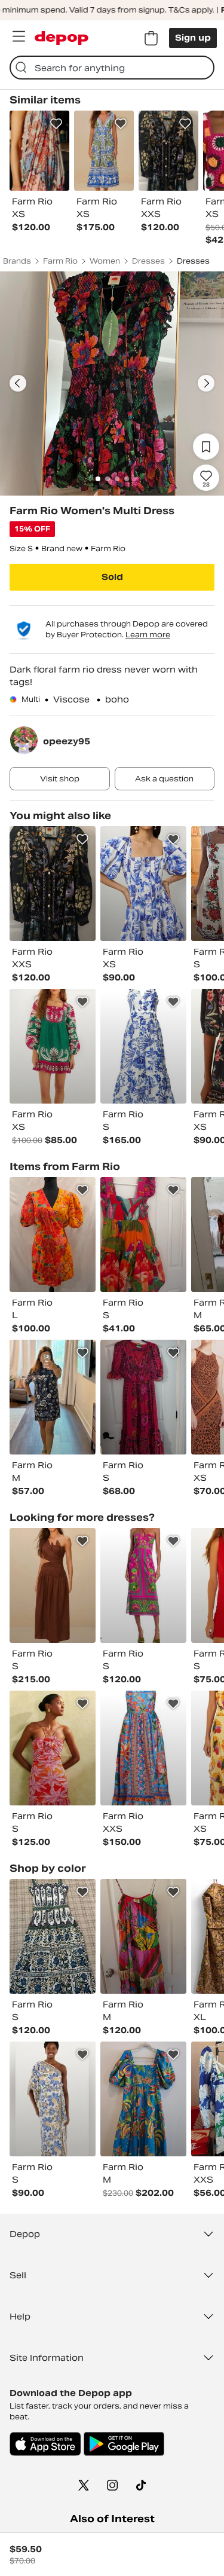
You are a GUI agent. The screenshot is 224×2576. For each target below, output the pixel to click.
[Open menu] (19, 36)
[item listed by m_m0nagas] (53, 884)
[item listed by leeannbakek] (143, 1234)
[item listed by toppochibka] (143, 2099)
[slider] (112, 384)
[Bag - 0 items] (151, 38)
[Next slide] (206, 383)
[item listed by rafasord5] (53, 2099)
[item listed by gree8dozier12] (143, 884)
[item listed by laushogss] (143, 1748)
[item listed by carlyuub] (143, 1585)
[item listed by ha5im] (53, 1585)
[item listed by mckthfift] (53, 1234)
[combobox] (112, 68)
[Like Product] (56, 124)
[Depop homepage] (62, 38)
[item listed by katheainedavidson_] (53, 1936)
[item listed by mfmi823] (143, 1936)
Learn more (148, 635)
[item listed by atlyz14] (53, 1046)
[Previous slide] (18, 383)
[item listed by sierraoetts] (53, 1748)
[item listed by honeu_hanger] (143, 1397)
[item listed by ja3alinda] (53, 1397)
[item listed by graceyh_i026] (143, 1046)
